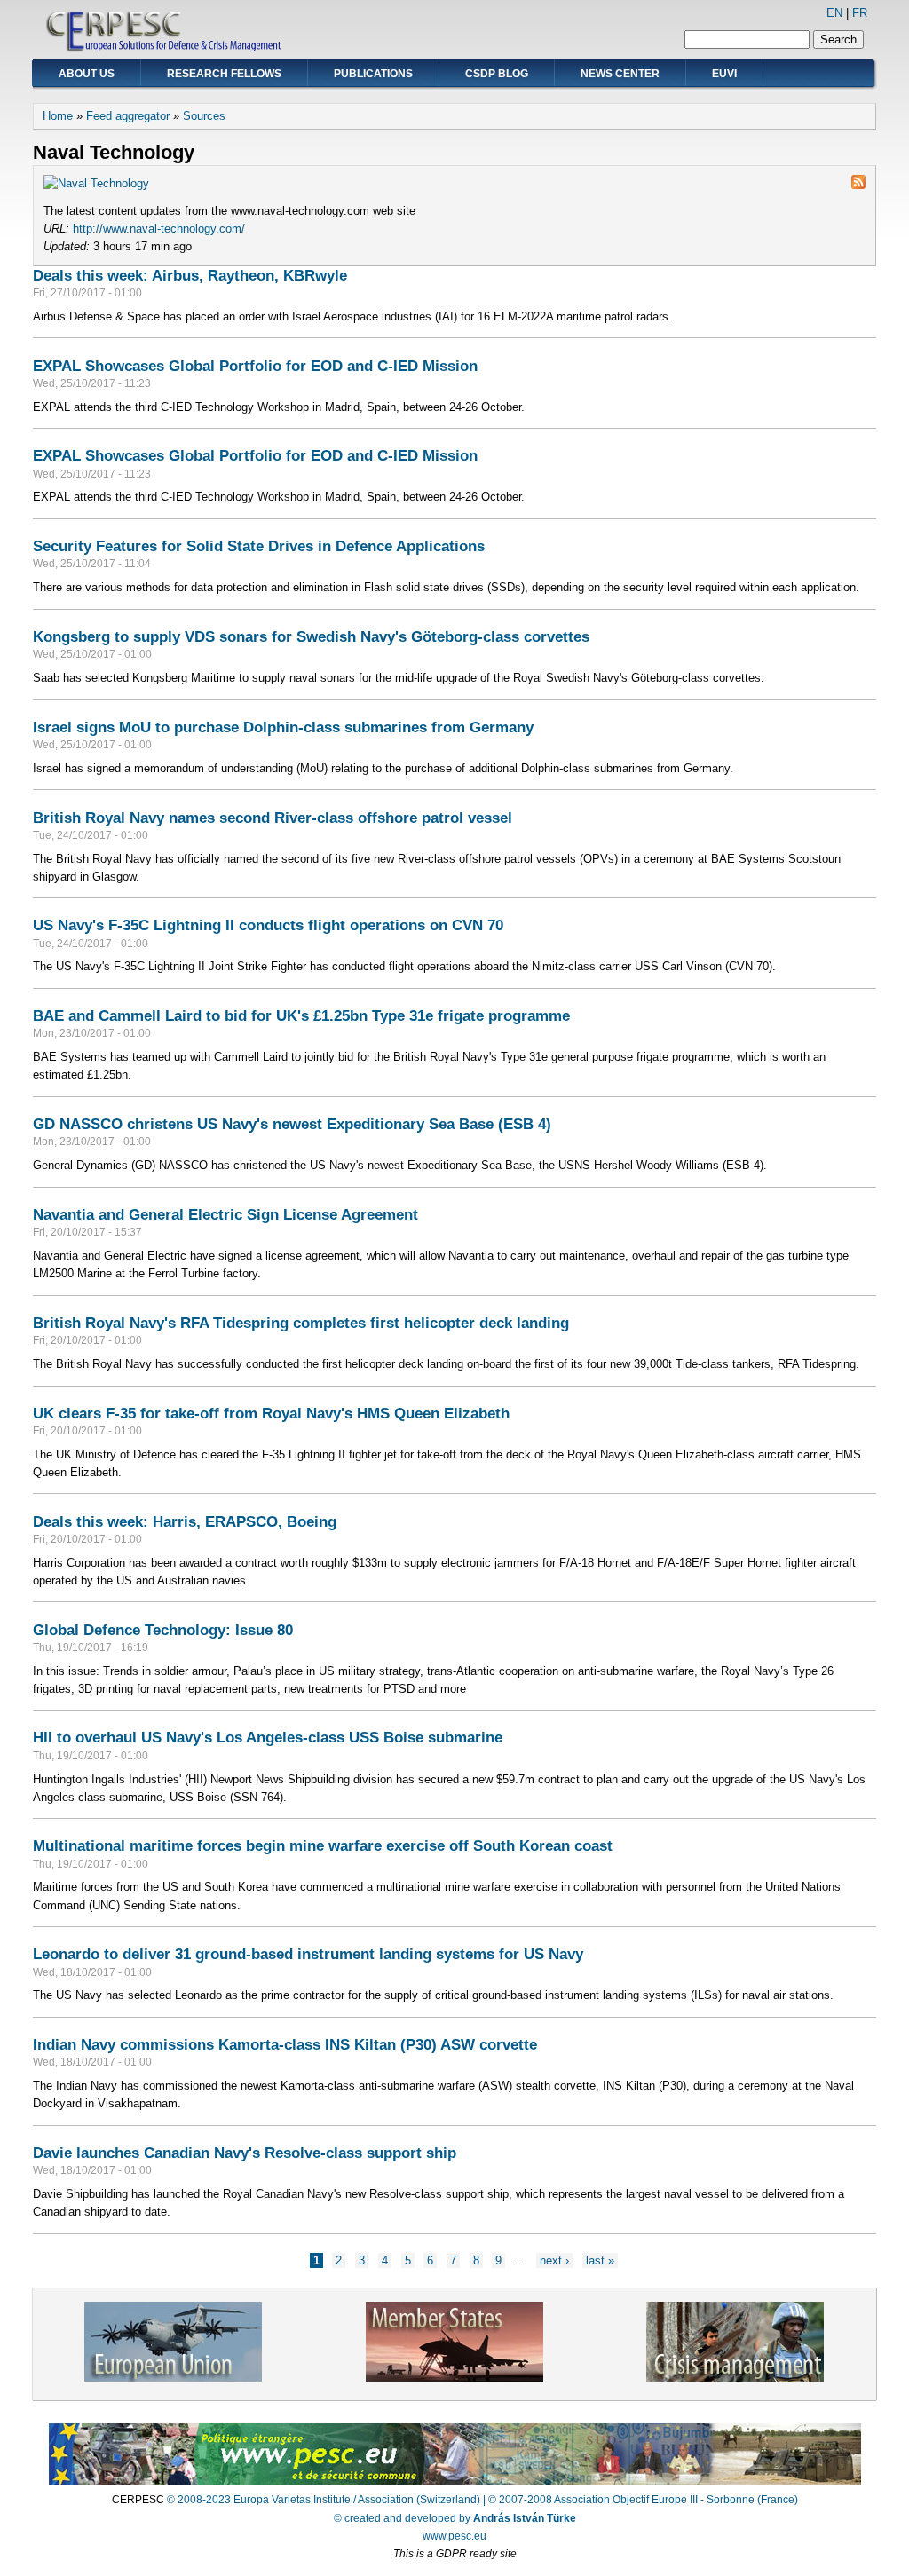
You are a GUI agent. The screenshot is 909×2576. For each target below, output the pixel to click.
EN (834, 13)
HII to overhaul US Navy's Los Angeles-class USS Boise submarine (268, 1737)
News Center (620, 74)
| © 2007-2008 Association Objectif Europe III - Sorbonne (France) (640, 2500)
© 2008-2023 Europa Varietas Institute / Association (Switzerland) (324, 2500)
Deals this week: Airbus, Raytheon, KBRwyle (190, 275)
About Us (87, 74)
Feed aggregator (128, 116)
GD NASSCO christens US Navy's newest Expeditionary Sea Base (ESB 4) (292, 1124)
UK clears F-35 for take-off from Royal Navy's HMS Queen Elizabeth (271, 1413)
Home (58, 116)
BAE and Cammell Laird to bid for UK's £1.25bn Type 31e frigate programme (301, 1015)
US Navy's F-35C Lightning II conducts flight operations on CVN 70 (268, 925)
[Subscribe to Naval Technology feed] (858, 185)
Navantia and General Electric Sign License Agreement (225, 1214)
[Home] (165, 49)
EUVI (724, 74)
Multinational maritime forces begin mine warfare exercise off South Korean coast (323, 1845)
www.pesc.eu (454, 2536)
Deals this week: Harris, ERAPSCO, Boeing (185, 1521)
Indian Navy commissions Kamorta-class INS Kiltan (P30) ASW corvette (285, 2044)
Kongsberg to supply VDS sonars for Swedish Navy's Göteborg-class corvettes (311, 636)
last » (600, 2260)
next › (554, 2260)
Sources (204, 116)
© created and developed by (455, 2518)
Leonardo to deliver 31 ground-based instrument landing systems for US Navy (308, 1954)
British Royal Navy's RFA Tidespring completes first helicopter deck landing (301, 1323)
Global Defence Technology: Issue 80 (163, 1630)
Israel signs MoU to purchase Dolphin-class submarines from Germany (283, 727)
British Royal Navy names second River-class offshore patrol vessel (273, 818)
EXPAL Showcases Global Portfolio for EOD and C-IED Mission (255, 366)
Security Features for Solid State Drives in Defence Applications (259, 546)
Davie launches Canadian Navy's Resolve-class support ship (245, 2153)
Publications (373, 74)
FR (860, 13)
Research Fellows (224, 74)
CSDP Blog (497, 74)
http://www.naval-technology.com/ (159, 229)
